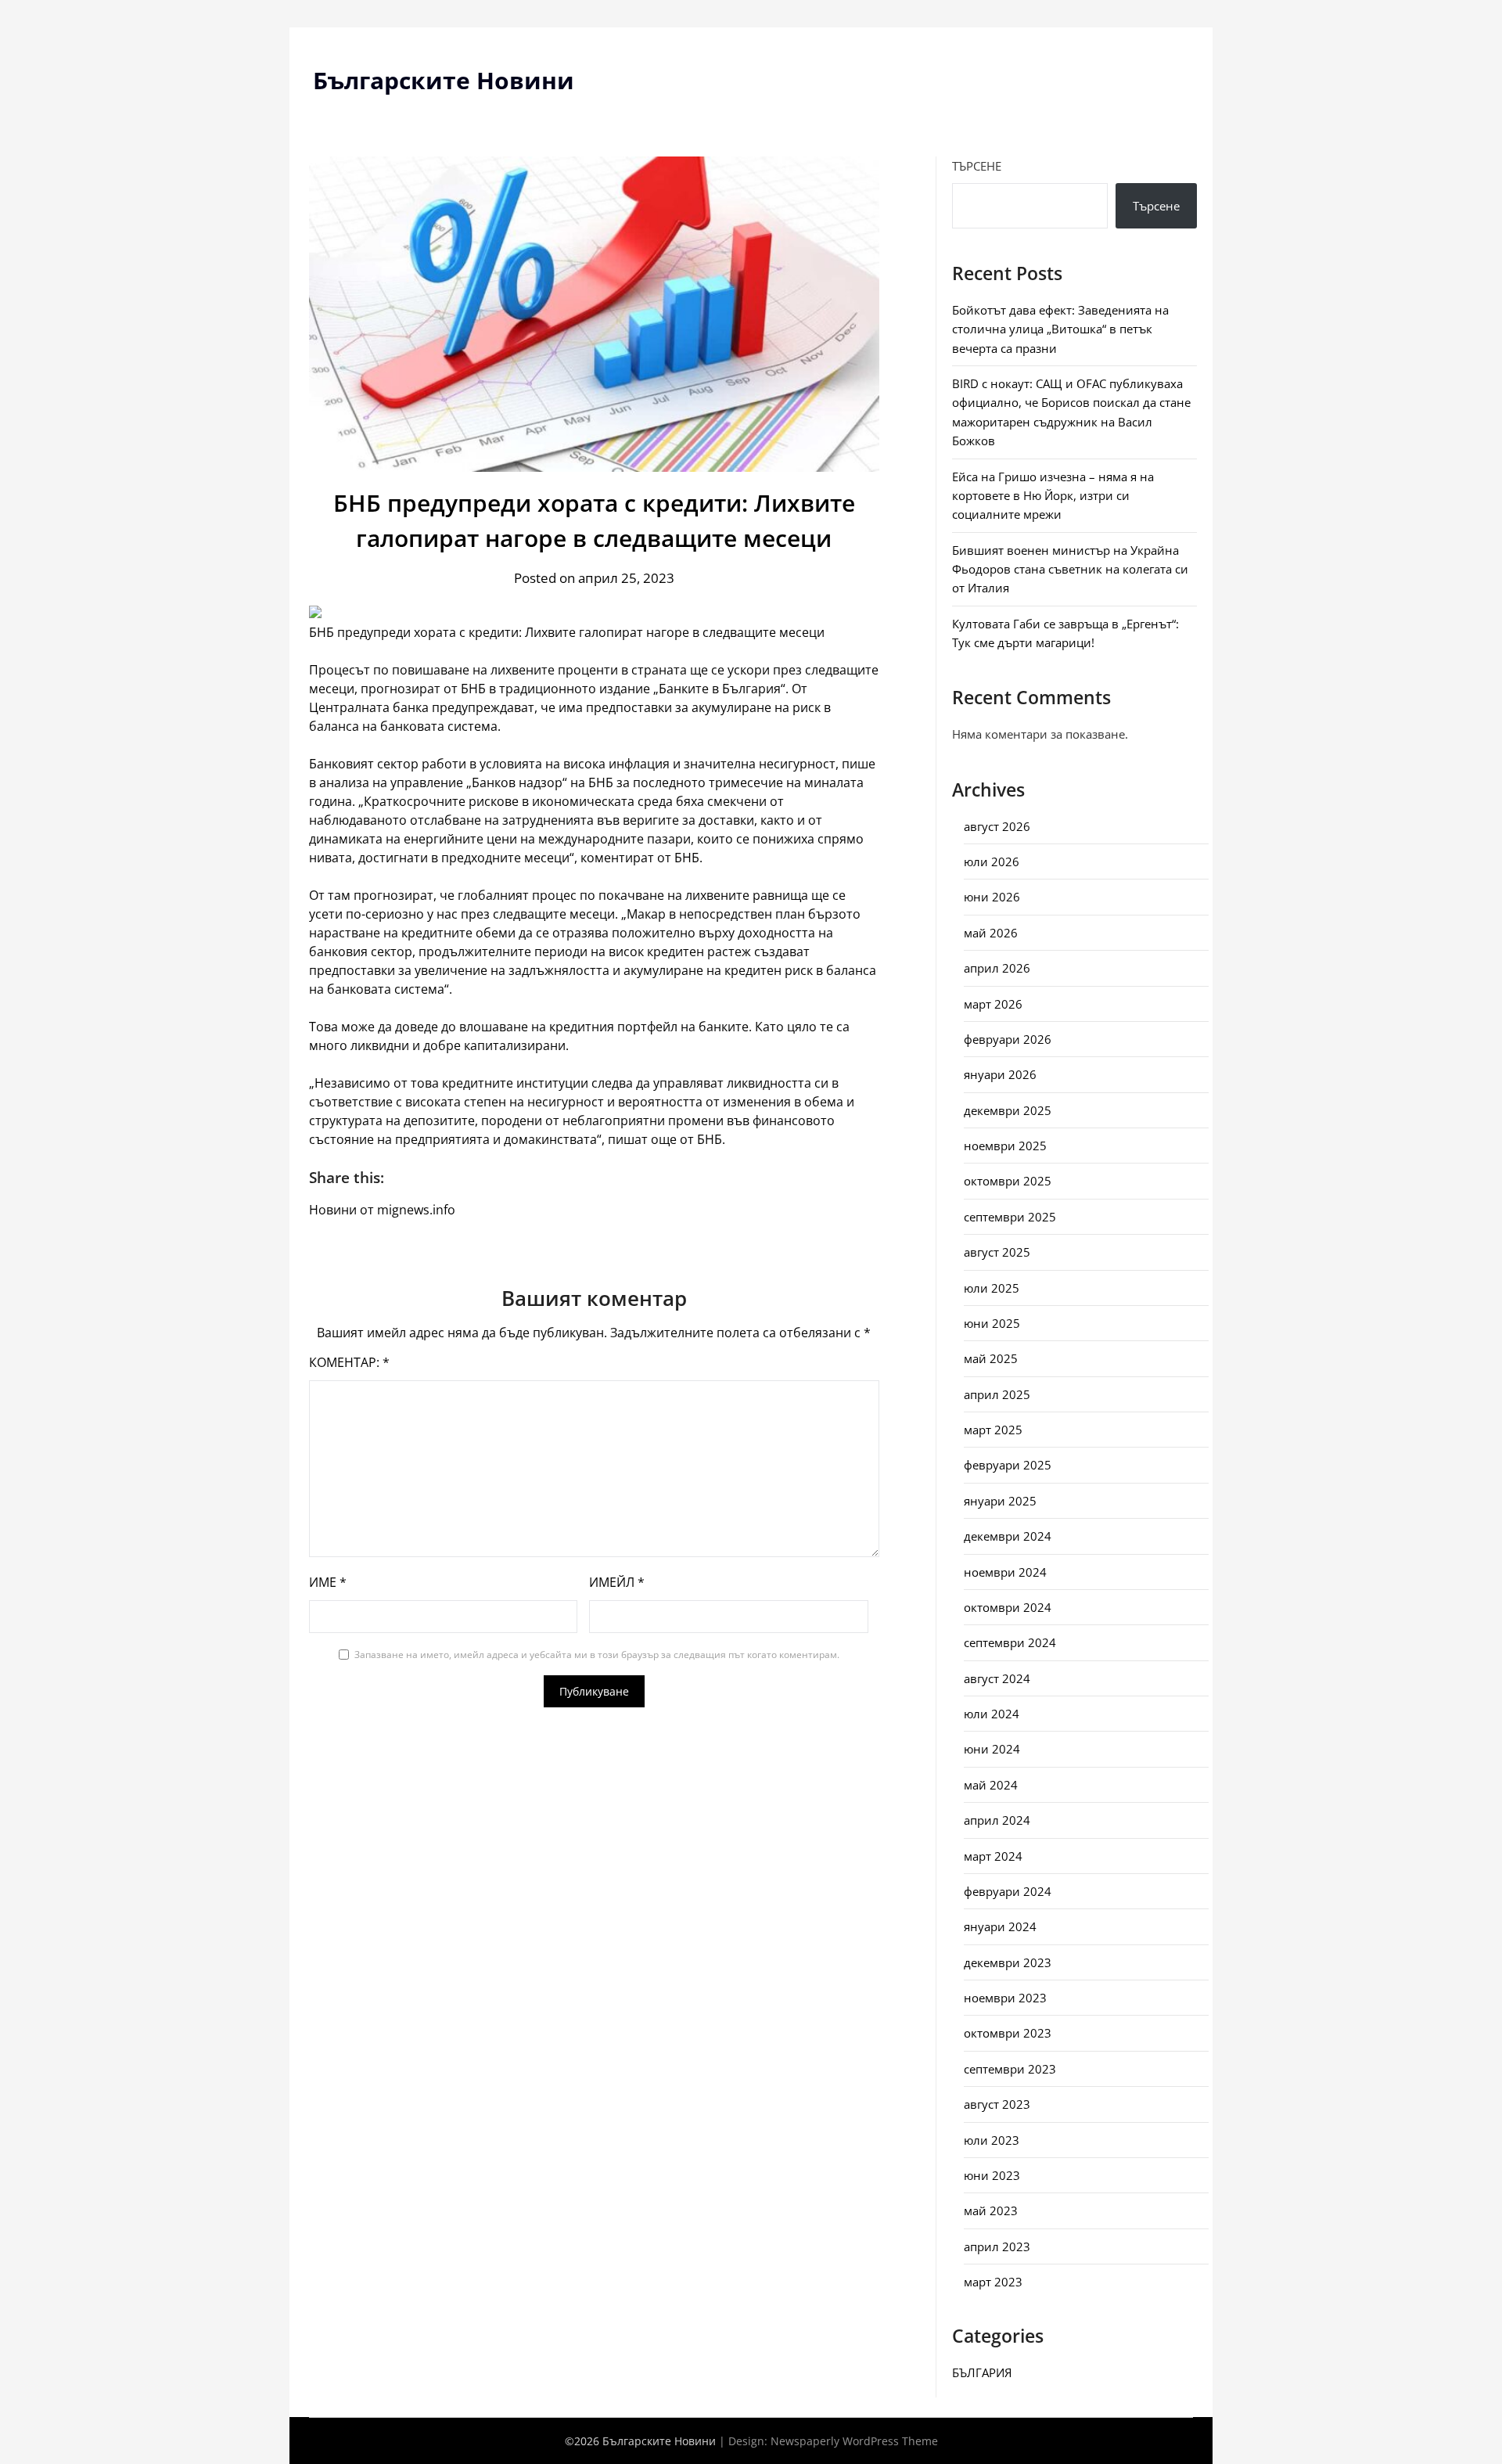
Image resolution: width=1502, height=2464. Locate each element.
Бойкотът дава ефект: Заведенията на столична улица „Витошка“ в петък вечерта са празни (1060, 329)
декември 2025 (1008, 1110)
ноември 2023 (1005, 1998)
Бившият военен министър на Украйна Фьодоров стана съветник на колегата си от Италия (1070, 569)
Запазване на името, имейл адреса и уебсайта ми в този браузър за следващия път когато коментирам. (597, 1655)
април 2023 (997, 2246)
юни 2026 (992, 897)
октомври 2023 (1008, 2033)
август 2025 (997, 1252)
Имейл (617, 1582)
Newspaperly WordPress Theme (854, 2441)
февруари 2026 (1008, 1039)
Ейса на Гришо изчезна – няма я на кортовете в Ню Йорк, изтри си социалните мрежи (1053, 496)
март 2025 (993, 1430)
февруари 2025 (1008, 1465)
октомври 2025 (1008, 1181)
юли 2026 (992, 862)
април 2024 (997, 1820)
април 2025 (997, 1394)
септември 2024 (1010, 1642)
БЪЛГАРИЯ (982, 2372)
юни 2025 (992, 1323)
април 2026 (997, 968)
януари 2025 (1000, 1501)
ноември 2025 (1005, 1146)
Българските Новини (444, 80)
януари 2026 (1000, 1074)
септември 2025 (1010, 1217)
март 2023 (993, 2282)
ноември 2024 (1005, 1572)
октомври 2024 (1008, 1607)
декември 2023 (1008, 1962)
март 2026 (993, 1004)
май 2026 (991, 933)
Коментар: (349, 1362)
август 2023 (997, 2104)
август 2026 (997, 826)
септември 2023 (1010, 2069)
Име (328, 1582)
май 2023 (991, 2210)
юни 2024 (992, 1749)
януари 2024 (1000, 1926)
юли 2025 (992, 1288)
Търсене (977, 166)
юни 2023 (992, 2175)
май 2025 (991, 1358)
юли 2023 (992, 2140)
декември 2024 (1008, 1536)
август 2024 (997, 1678)
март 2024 (993, 1856)
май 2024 (991, 1785)
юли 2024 (992, 1714)
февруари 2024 (1008, 1891)
